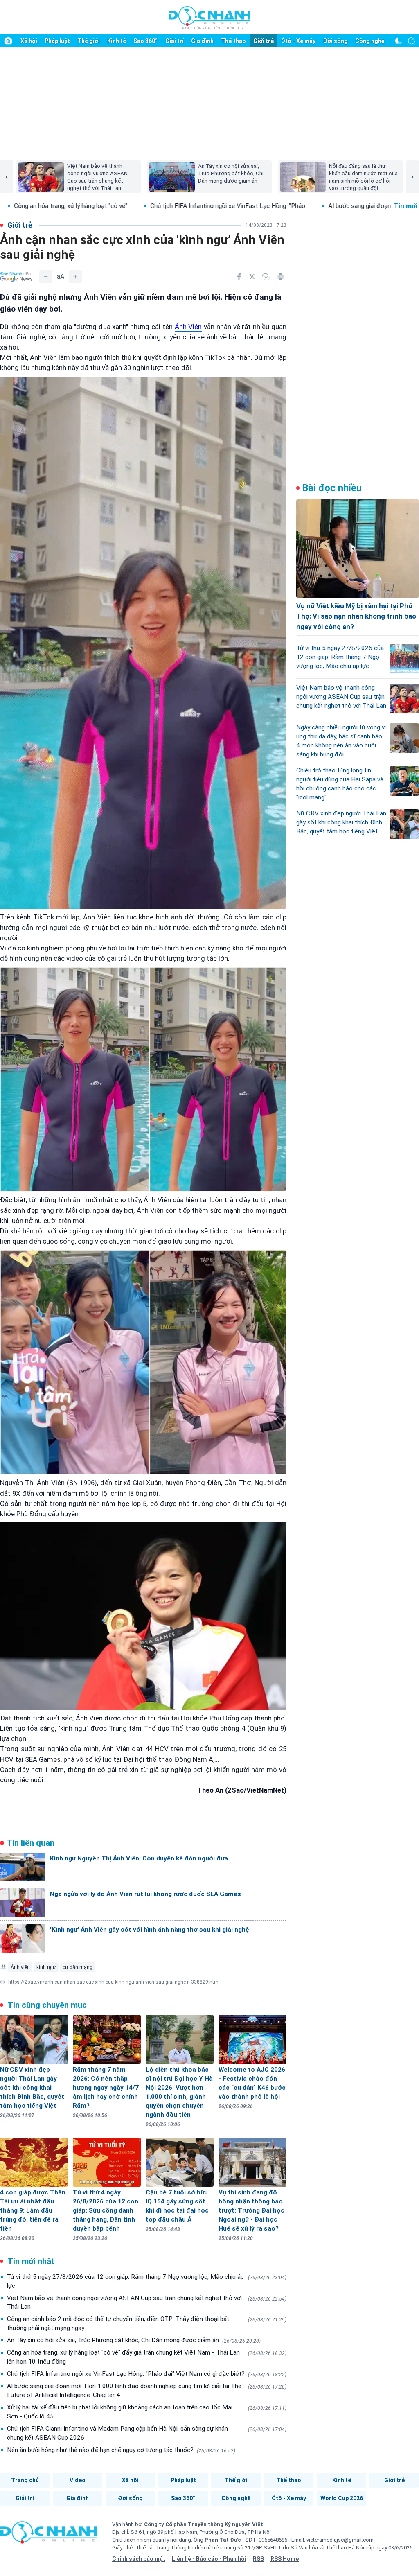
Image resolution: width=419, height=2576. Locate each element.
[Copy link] (266, 277)
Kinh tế (117, 41)
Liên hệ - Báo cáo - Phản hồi (209, 2559)
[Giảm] (46, 277)
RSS (258, 2559)
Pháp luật (57, 41)
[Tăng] (75, 277)
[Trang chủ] (8, 41)
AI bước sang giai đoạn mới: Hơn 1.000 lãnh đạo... (207, 206)
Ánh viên (20, 1967)
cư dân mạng (78, 1967)
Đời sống (335, 41)
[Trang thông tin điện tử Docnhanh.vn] (209, 18)
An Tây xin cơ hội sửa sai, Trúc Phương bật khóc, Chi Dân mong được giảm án (134, 2340)
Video (78, 2480)
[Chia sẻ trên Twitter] (252, 277)
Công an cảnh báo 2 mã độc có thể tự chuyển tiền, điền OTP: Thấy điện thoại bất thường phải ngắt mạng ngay (147, 2323)
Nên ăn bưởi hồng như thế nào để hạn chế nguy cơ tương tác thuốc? (121, 2450)
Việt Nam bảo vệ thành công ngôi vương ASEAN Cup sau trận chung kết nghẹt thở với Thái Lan (147, 2303)
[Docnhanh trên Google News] (16, 277)
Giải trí (175, 41)
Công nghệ (370, 41)
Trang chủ (25, 2480)
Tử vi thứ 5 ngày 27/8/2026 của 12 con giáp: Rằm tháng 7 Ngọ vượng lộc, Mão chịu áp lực (147, 2281)
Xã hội (29, 41)
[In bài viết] (281, 277)
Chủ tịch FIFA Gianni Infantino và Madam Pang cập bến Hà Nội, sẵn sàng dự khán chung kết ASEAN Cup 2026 (147, 2433)
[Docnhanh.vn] (49, 2535)
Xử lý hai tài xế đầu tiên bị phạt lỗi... (341, 206)
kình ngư (46, 1967)
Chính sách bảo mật (139, 2559)
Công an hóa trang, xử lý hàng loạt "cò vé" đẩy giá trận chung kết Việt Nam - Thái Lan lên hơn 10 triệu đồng (147, 2357)
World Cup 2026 (342, 2498)
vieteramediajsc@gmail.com (340, 2540)
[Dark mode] (399, 41)
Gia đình (202, 41)
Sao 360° (145, 41)
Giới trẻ (264, 41)
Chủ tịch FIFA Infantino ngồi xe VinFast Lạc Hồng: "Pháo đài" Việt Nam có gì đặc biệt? (147, 2374)
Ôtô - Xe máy (298, 41)
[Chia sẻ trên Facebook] (239, 277)
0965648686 (274, 2540)
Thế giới (89, 41)
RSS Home (285, 2559)
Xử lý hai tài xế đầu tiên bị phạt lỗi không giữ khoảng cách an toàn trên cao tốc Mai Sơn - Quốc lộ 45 (147, 2412)
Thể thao (233, 41)
